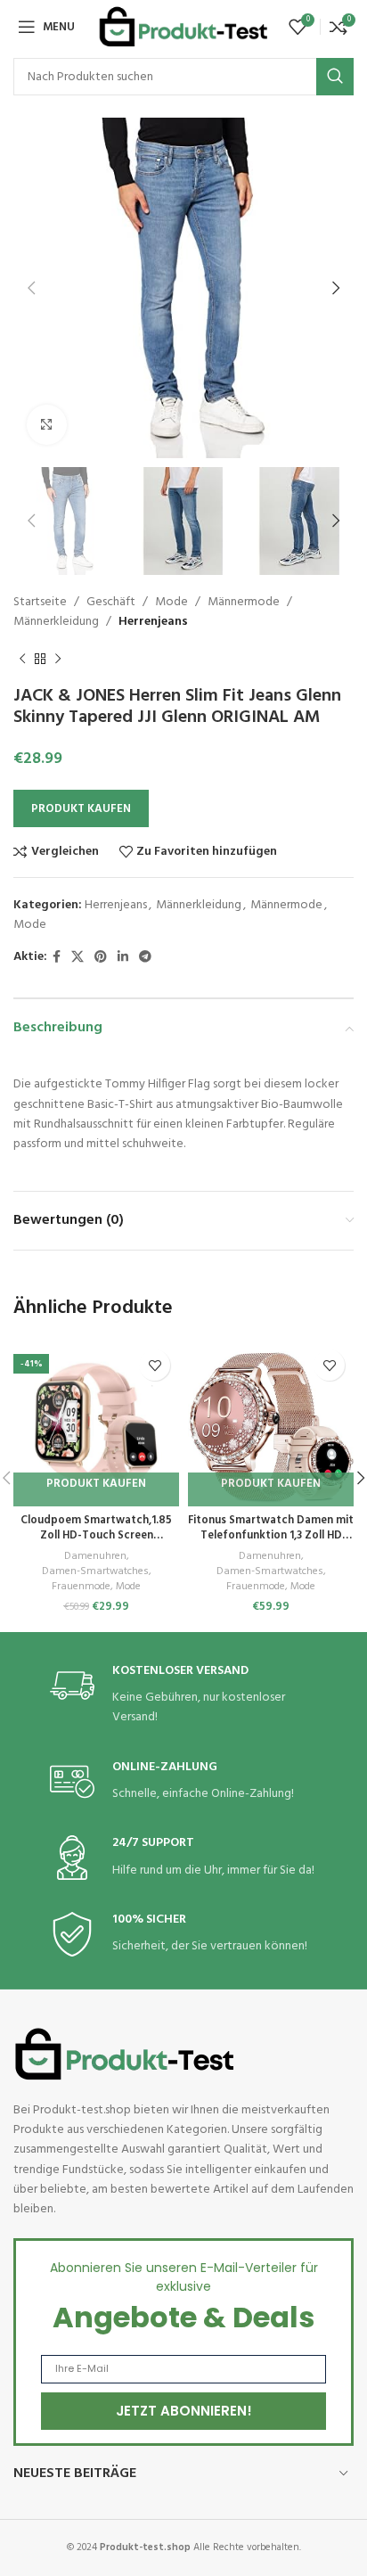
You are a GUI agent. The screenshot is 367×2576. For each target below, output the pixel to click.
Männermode (244, 602)
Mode (171, 602)
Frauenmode (81, 1587)
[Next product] (58, 659)
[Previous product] (22, 659)
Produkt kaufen (81, 809)
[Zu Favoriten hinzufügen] (155, 1365)
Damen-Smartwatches (95, 1572)
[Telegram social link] (145, 958)
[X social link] (77, 958)
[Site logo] (183, 27)
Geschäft (111, 602)
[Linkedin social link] (123, 958)
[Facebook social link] (57, 958)
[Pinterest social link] (101, 958)
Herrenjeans (153, 622)
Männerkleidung (56, 622)
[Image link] (125, 2054)
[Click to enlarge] (47, 425)
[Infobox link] (183, 1696)
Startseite (40, 602)
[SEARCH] (335, 77)
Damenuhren (95, 1557)
